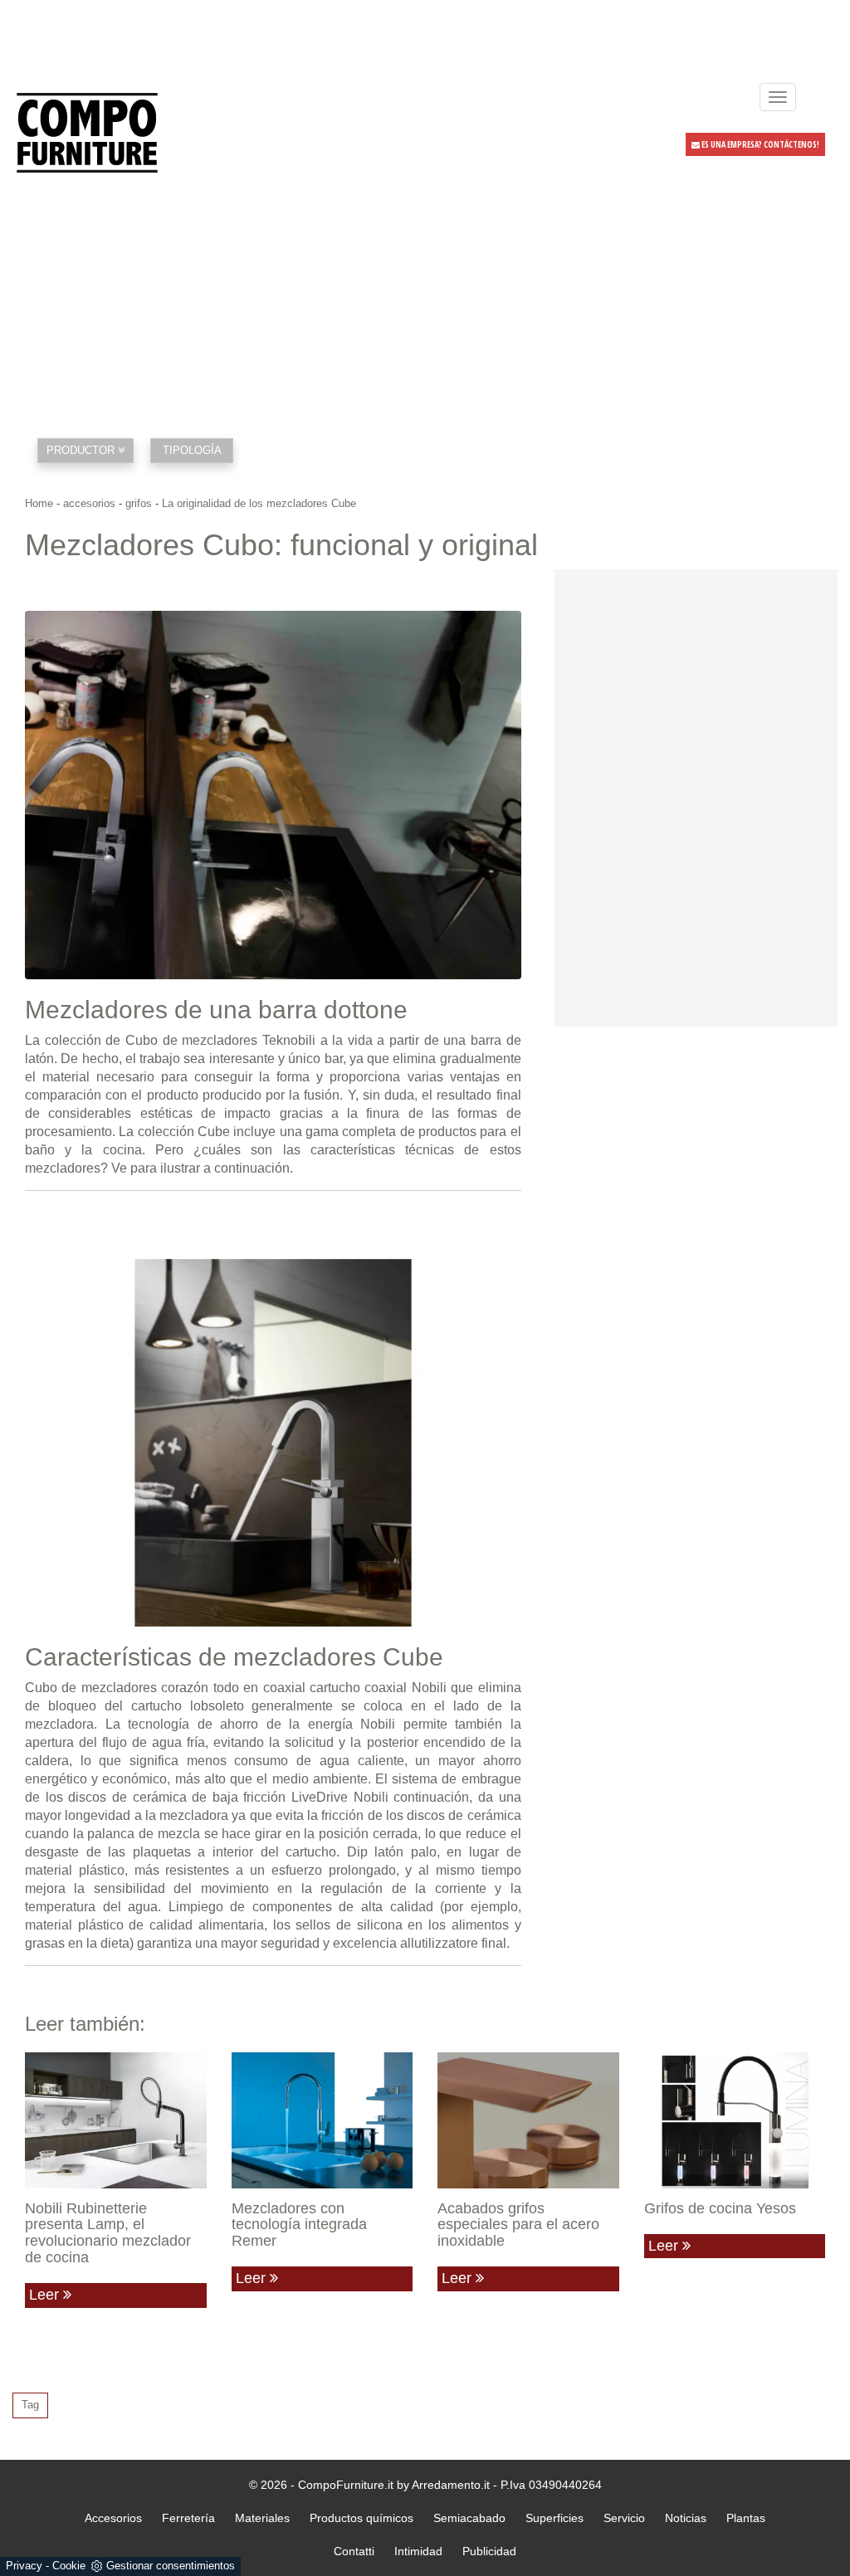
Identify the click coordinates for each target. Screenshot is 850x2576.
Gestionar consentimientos (171, 2566)
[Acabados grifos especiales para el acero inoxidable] (528, 2120)
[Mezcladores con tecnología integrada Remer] (322, 2120)
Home (39, 503)
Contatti (354, 2551)
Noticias (686, 2518)
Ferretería (188, 2518)
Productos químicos (361, 2518)
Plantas (746, 2518)
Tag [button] (30, 2405)
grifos (139, 503)
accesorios (89, 503)
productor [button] (82, 450)
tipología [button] (192, 450)
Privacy (24, 2566)
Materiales (262, 2518)
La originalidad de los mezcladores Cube (259, 503)
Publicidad (489, 2551)
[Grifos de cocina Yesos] (735, 2120)
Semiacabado (469, 2518)
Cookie (69, 2566)
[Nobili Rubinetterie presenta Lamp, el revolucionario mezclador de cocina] (116, 2120)
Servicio (624, 2518)
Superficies (554, 2518)
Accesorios (113, 2518)
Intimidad (418, 2551)
